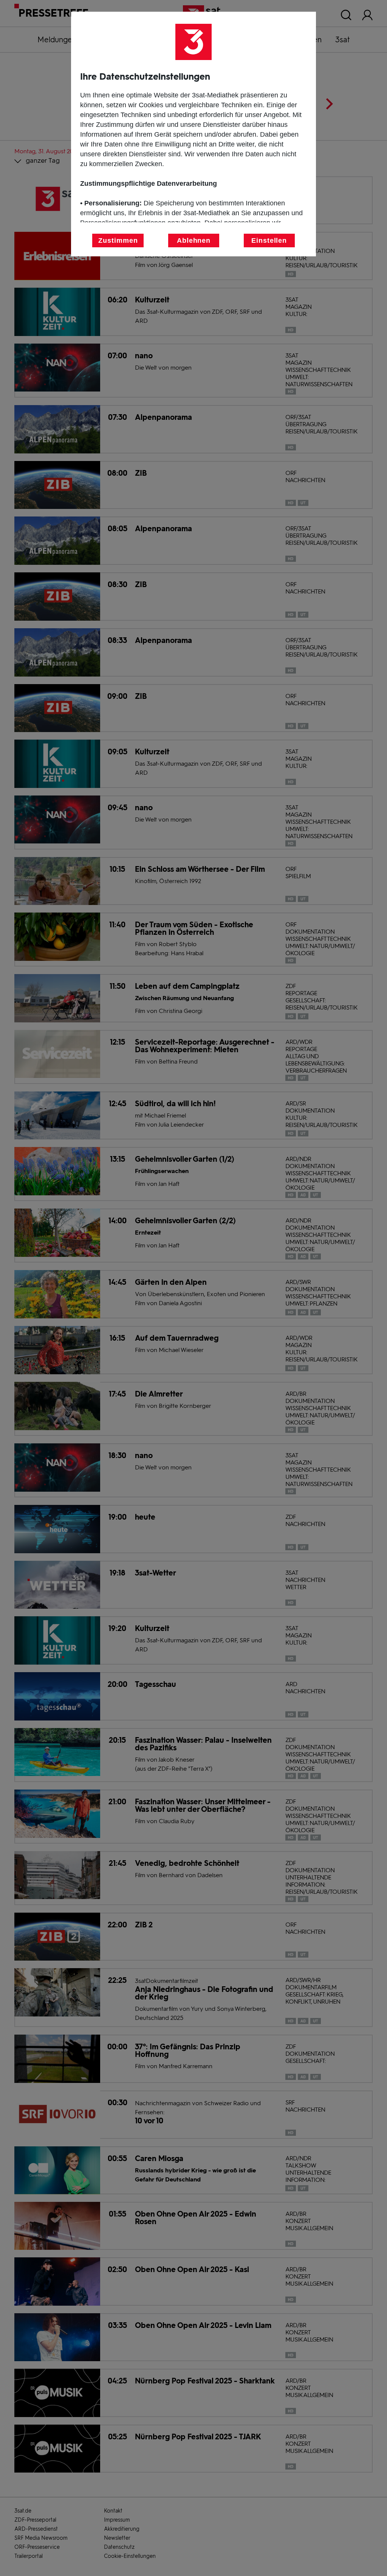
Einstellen (269, 240)
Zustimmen (118, 240)
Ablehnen (194, 240)
